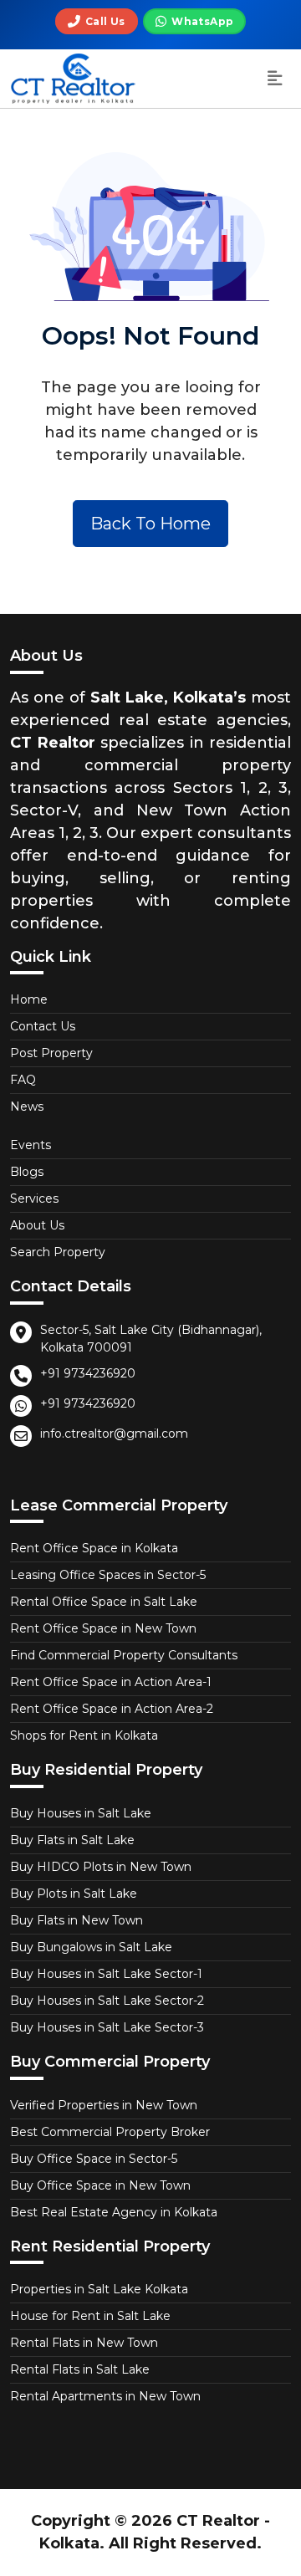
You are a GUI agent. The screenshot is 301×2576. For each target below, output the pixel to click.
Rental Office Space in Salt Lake (104, 1602)
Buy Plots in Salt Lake (74, 1894)
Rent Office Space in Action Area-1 (111, 1682)
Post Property (51, 1053)
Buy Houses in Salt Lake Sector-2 (107, 2001)
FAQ (23, 1080)
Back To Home (150, 524)
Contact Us (43, 1026)
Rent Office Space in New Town (103, 1628)
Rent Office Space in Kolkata (94, 1548)
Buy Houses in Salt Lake (81, 1813)
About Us (37, 1225)
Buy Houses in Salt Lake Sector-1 (106, 1974)
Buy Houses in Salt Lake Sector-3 (107, 2027)
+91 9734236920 (88, 1373)
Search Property (58, 1252)
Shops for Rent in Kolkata (84, 1735)
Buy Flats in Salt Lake (72, 1840)
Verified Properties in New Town (104, 2105)
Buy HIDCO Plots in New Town (101, 1867)
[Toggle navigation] (275, 79)
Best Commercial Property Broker (110, 2132)
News (27, 1107)
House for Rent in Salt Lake (90, 2316)
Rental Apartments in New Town (105, 2396)
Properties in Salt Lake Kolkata (99, 2289)
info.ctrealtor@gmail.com (114, 1434)
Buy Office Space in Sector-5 (94, 2159)
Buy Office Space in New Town (100, 2185)
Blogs (27, 1172)
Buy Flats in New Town (77, 1920)
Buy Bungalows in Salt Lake (91, 1947)
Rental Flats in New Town (84, 2343)
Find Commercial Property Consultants (124, 1655)
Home (29, 999)
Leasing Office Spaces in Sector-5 (108, 1575)
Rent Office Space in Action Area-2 (112, 1709)
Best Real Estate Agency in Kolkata (114, 2212)
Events (31, 1145)
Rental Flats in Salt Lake (80, 2369)
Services (34, 1199)
